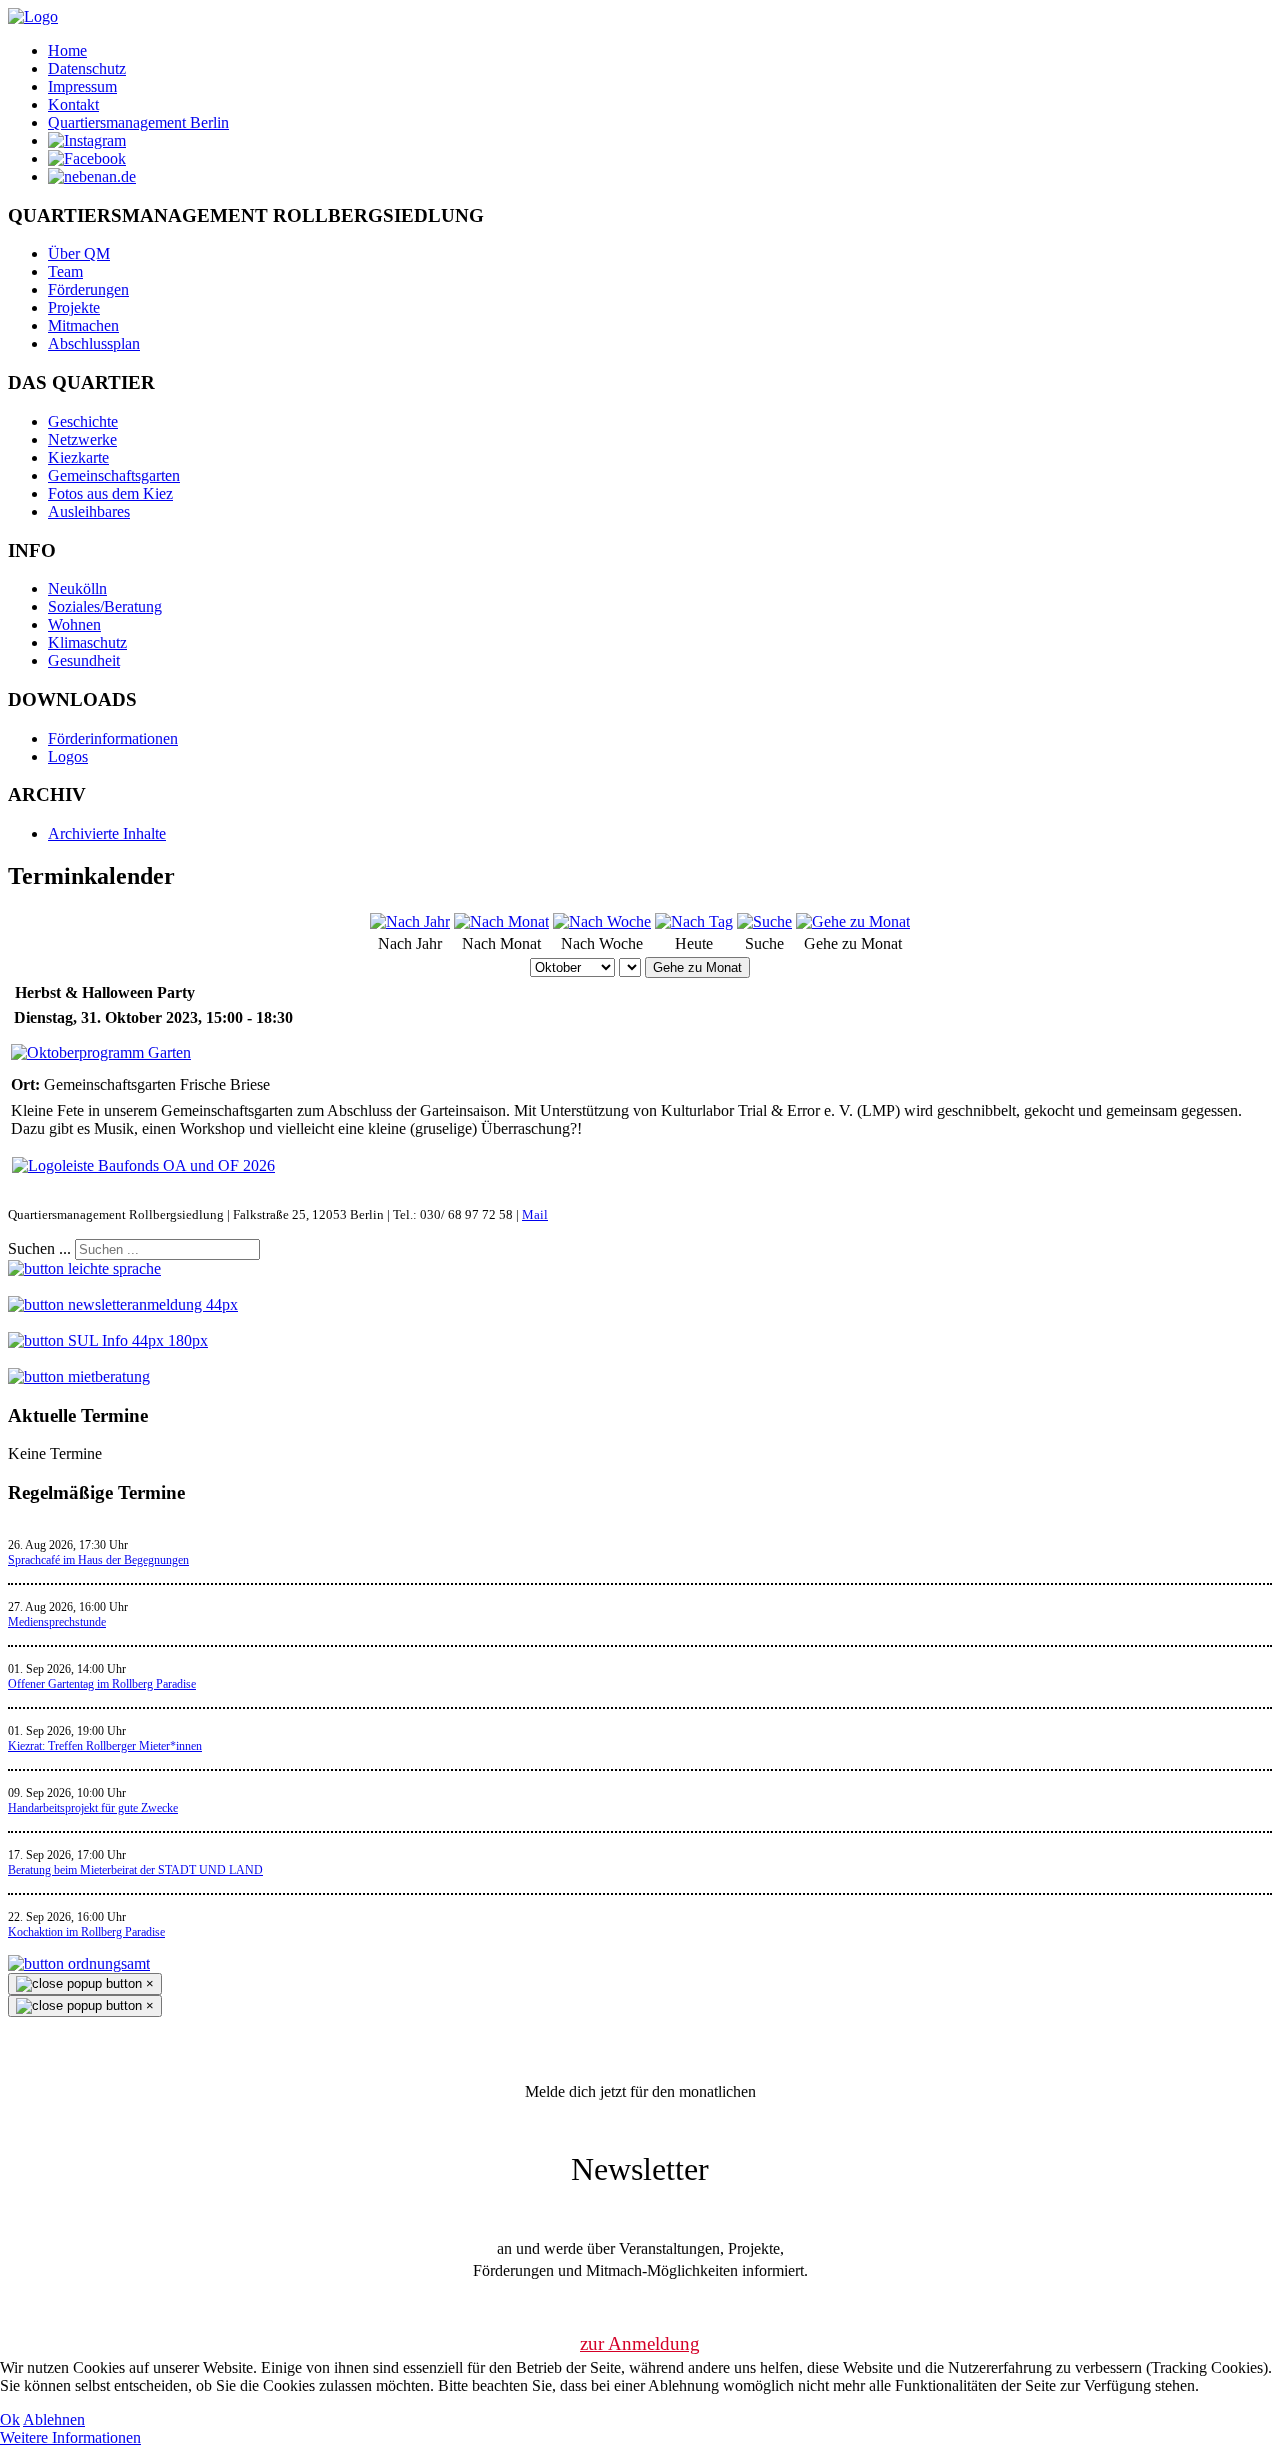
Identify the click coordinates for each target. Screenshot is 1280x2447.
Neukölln (77, 588)
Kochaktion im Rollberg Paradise (86, 1932)
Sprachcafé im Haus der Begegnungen (98, 1560)
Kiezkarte (78, 457)
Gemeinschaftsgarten (114, 475)
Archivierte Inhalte (107, 833)
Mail (535, 1214)
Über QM (79, 253)
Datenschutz (87, 68)
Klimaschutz (87, 642)
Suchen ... (39, 1248)
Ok (10, 2419)
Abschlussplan (94, 343)
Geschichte (83, 421)
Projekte (74, 307)
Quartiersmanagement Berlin (138, 122)
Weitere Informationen (70, 2437)
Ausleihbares (89, 511)
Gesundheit (84, 660)
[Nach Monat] (501, 921)
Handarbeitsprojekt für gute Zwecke (93, 1808)
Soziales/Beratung (105, 606)
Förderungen (88, 289)
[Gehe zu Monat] (853, 921)
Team (65, 271)
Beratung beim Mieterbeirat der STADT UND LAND (135, 1870)
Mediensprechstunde (57, 1622)
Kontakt (73, 104)
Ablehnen (54, 2419)
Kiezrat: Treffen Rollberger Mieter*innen (105, 1746)
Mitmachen (83, 325)
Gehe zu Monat (697, 967)
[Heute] (694, 921)
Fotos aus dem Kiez (110, 493)
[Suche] (764, 921)
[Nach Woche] (602, 921)
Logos (68, 756)
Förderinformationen (113, 738)
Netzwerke (82, 439)
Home (67, 50)
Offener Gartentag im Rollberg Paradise (102, 1684)
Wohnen (74, 624)
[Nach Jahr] (410, 921)
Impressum (82, 86)
